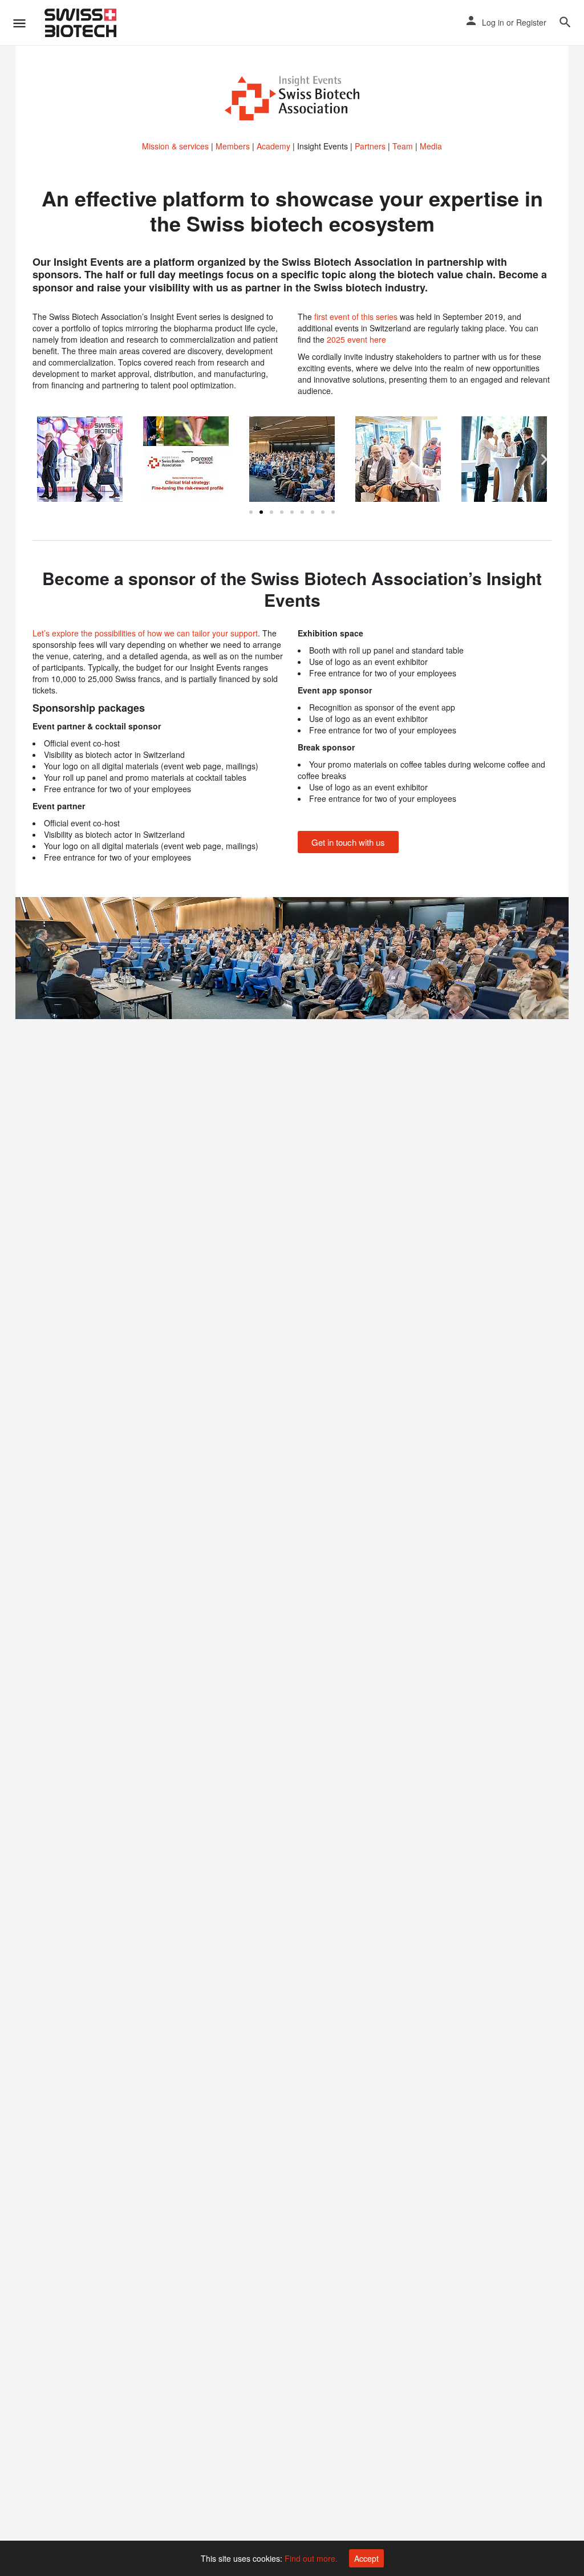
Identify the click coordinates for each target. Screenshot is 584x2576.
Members (233, 146)
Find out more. (311, 2558)
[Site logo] (82, 23)
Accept (366, 2558)
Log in (493, 22)
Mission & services (175, 146)
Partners (370, 146)
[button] (40, 459)
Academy (273, 146)
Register (531, 22)
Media (431, 146)
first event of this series (356, 317)
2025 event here (355, 339)
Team (403, 146)
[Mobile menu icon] (19, 23)
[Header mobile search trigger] (565, 22)
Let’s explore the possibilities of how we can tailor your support (145, 633)
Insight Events (323, 146)
